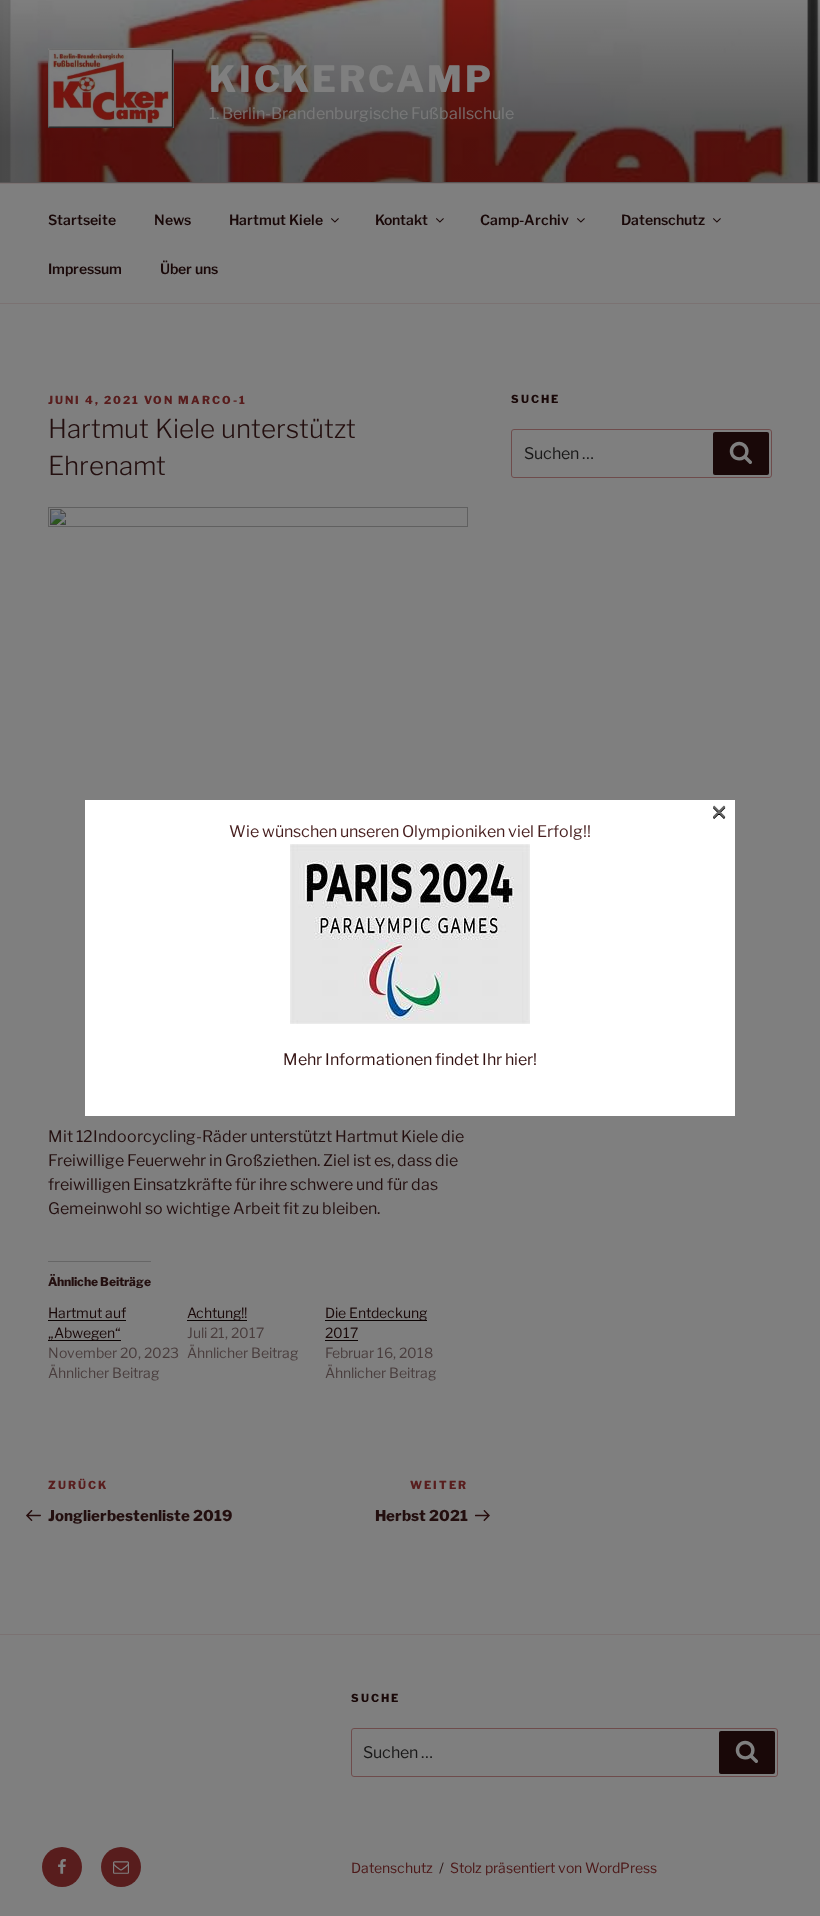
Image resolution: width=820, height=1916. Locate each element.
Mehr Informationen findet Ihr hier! (410, 1059)
